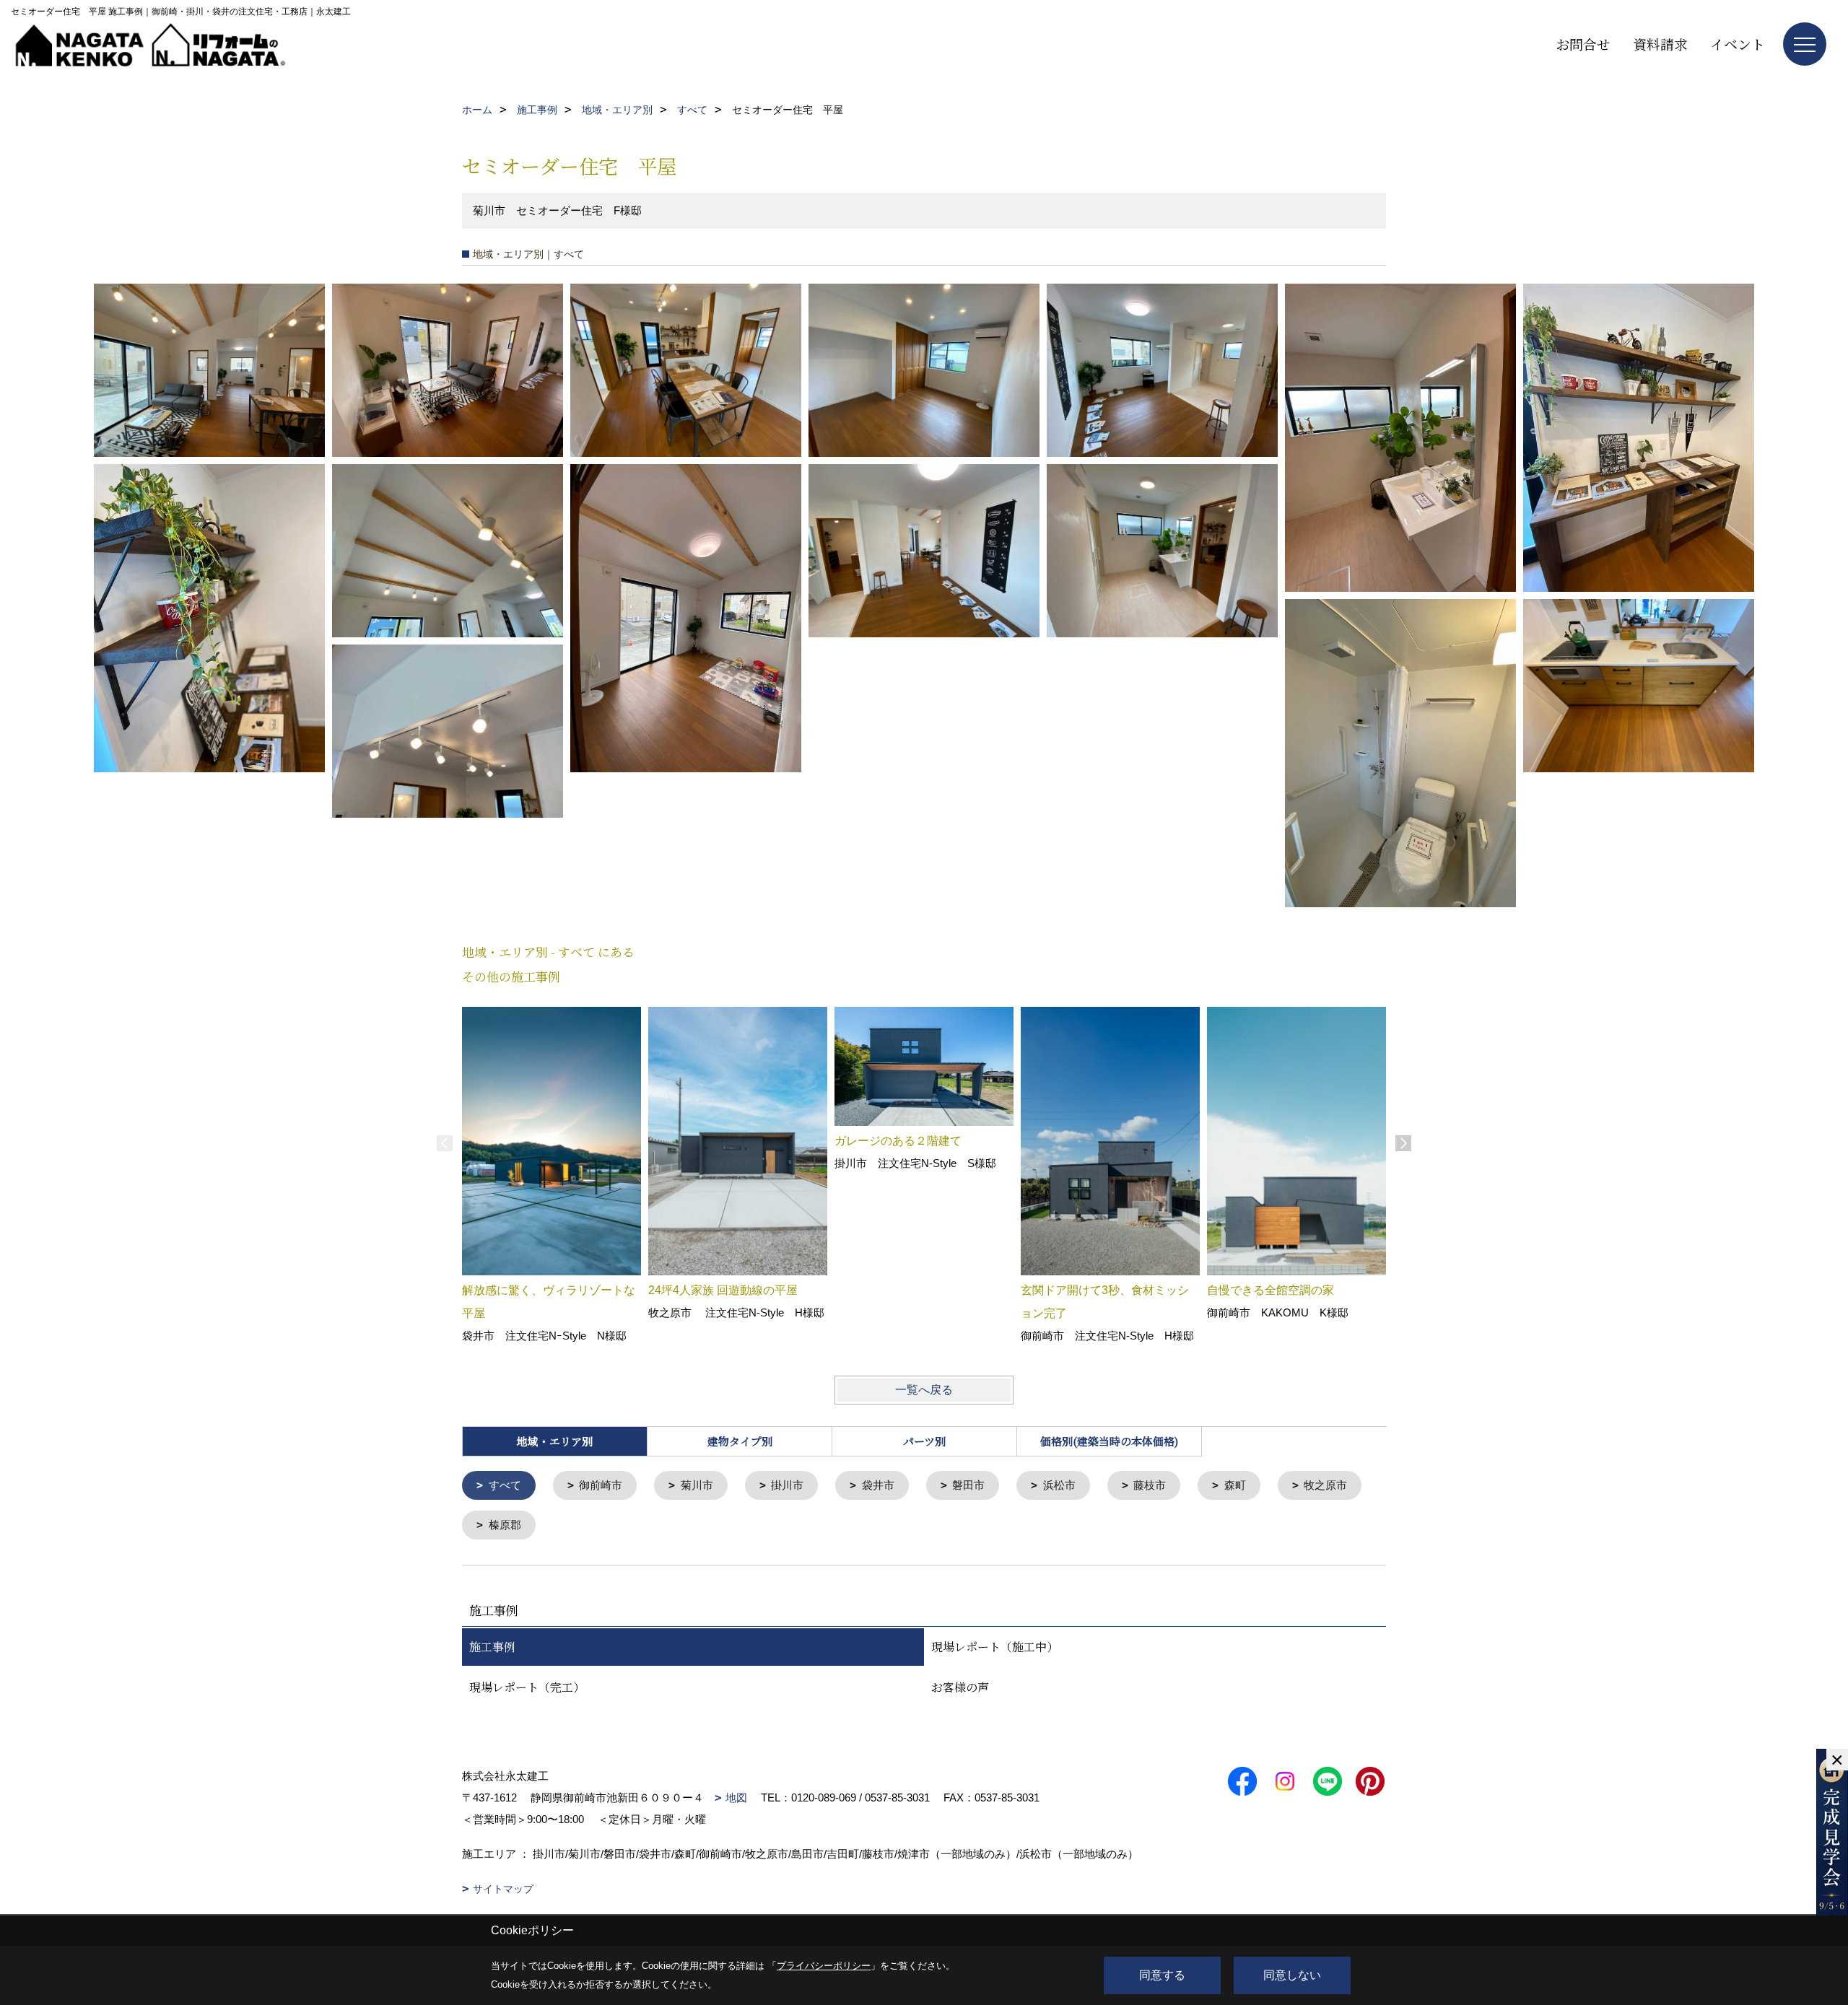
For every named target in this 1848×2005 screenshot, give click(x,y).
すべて (505, 1485)
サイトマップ (503, 1889)
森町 (1235, 1485)
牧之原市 (1325, 1485)
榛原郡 (505, 1525)
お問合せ (1583, 44)
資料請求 (1660, 44)
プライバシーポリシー (824, 1966)
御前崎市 (601, 1485)
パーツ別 (924, 1441)
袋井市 (878, 1485)
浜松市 (1059, 1485)
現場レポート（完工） (527, 1687)
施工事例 (492, 1647)
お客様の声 (960, 1687)
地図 (736, 1797)
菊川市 (697, 1485)
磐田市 (968, 1485)
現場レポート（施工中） (995, 1647)
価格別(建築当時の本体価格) (1109, 1441)
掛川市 (787, 1485)
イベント (1738, 44)
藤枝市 (1150, 1485)
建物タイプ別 (740, 1441)
